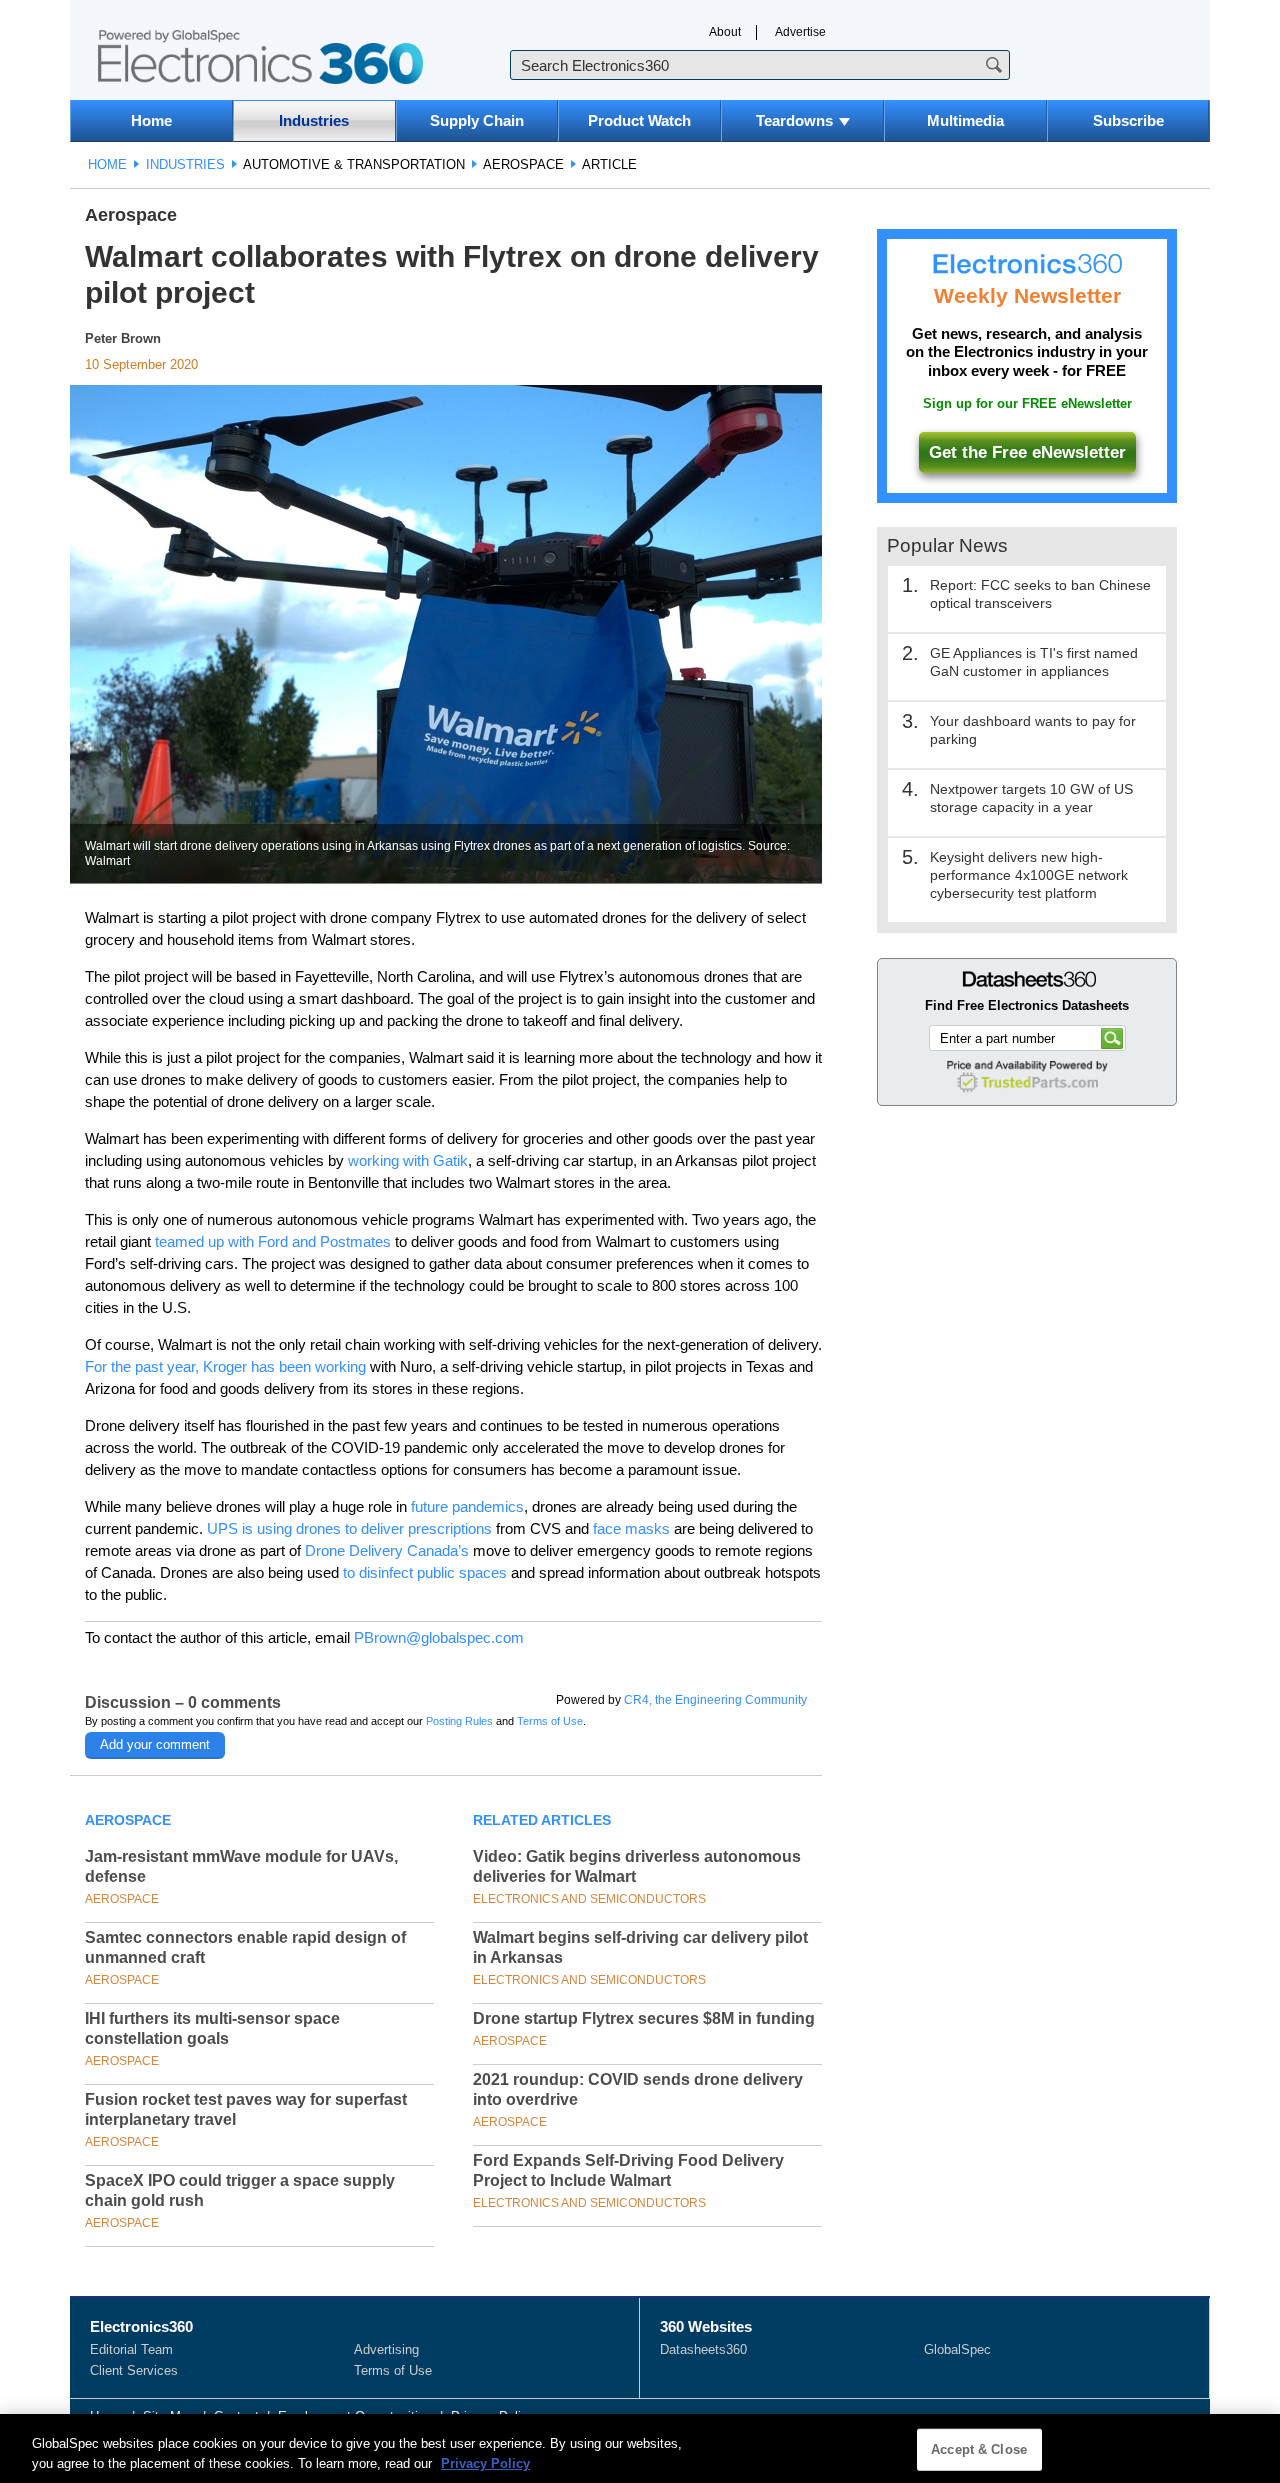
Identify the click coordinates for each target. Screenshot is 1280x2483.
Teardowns (794, 120)
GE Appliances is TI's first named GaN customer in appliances (1034, 662)
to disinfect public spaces (425, 1572)
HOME (107, 164)
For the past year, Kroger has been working (225, 1366)
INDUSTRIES (185, 164)
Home (151, 120)
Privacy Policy (485, 2462)
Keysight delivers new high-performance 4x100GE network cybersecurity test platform (1029, 875)
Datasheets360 (703, 2349)
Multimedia (965, 120)
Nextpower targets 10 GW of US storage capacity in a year (1031, 798)
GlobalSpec (957, 2349)
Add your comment (155, 1744)
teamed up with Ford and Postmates (273, 1241)
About (725, 32)
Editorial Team (131, 2349)
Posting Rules (459, 1721)
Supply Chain (477, 120)
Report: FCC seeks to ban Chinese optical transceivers (1040, 594)
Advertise (800, 32)
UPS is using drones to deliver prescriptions (349, 1528)
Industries (314, 120)
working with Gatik (408, 1160)
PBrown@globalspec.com (439, 1637)
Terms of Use (550, 1721)
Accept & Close (979, 2449)
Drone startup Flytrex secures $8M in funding (644, 2018)
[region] (640, 2448)
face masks (631, 1528)
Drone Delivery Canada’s (387, 1550)
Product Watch (639, 120)
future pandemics (467, 1506)
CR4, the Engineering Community (715, 1700)
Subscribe (1128, 120)
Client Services (134, 2370)
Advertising (386, 2349)
